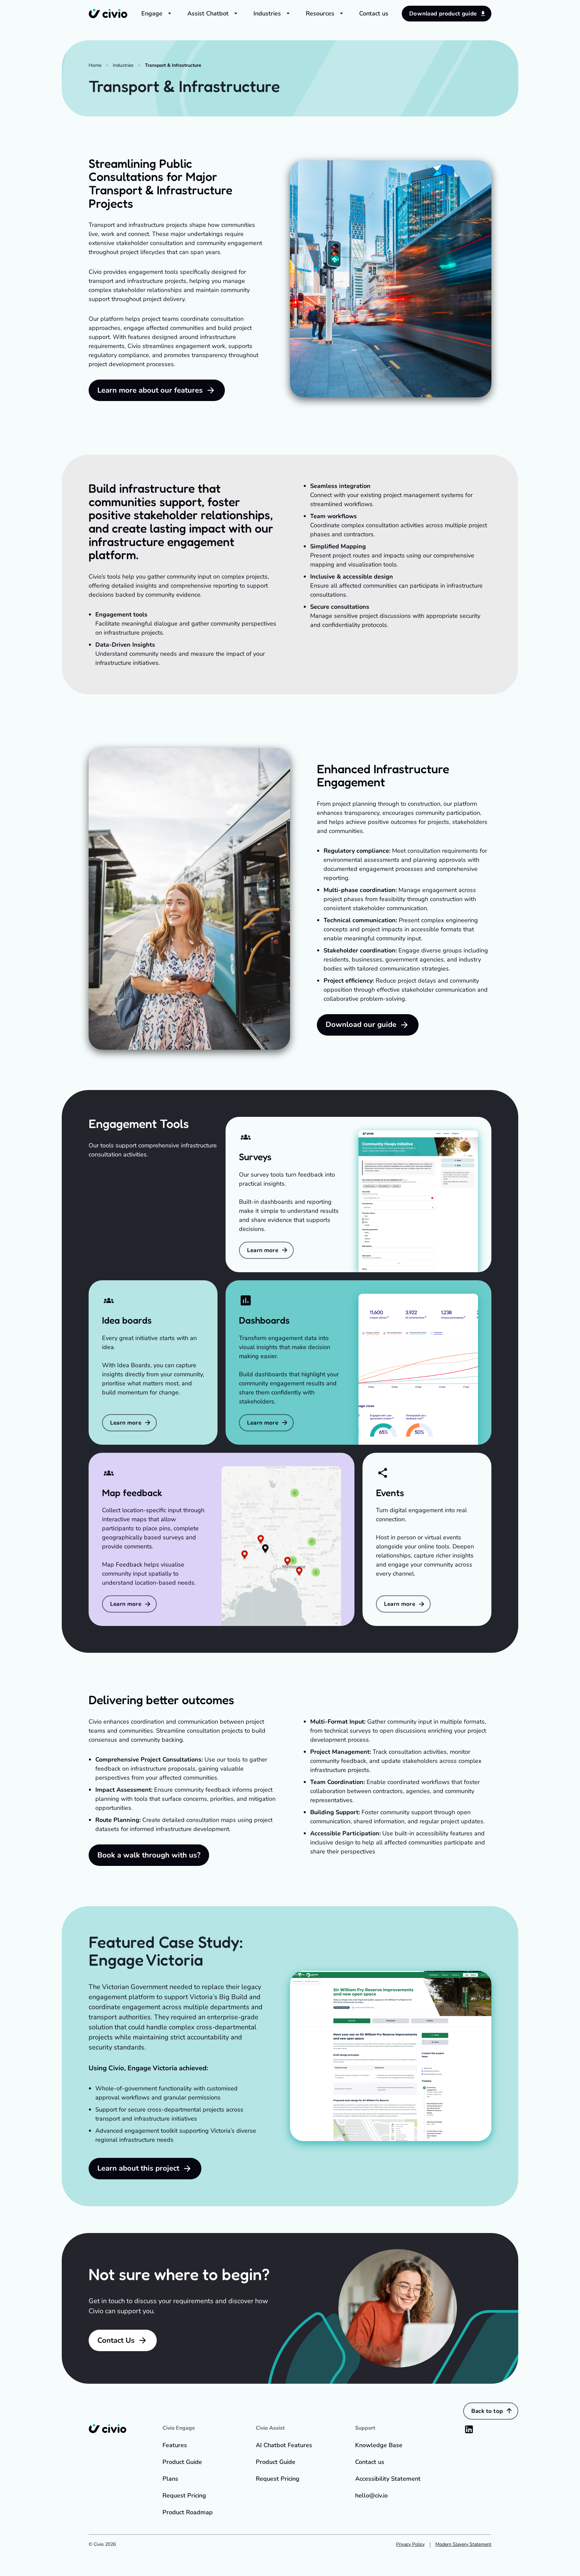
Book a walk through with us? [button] (149, 1855)
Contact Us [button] (116, 2340)
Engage (152, 13)
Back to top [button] (487, 2411)
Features (175, 2445)
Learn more (263, 1250)
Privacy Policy (410, 2544)
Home (95, 65)
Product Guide (182, 2462)
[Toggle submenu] (170, 13)
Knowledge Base (379, 2445)
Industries (267, 13)
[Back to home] (108, 13)
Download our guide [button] (361, 1025)
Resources (320, 13)
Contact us (374, 13)
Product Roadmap (188, 2512)
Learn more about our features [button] (150, 390)
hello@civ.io (371, 2495)
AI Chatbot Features (284, 2445)
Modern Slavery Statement (463, 2544)
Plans (170, 2479)
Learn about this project (138, 2168)
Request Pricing (184, 2495)
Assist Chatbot (208, 13)
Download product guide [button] (443, 14)
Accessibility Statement (388, 2479)
